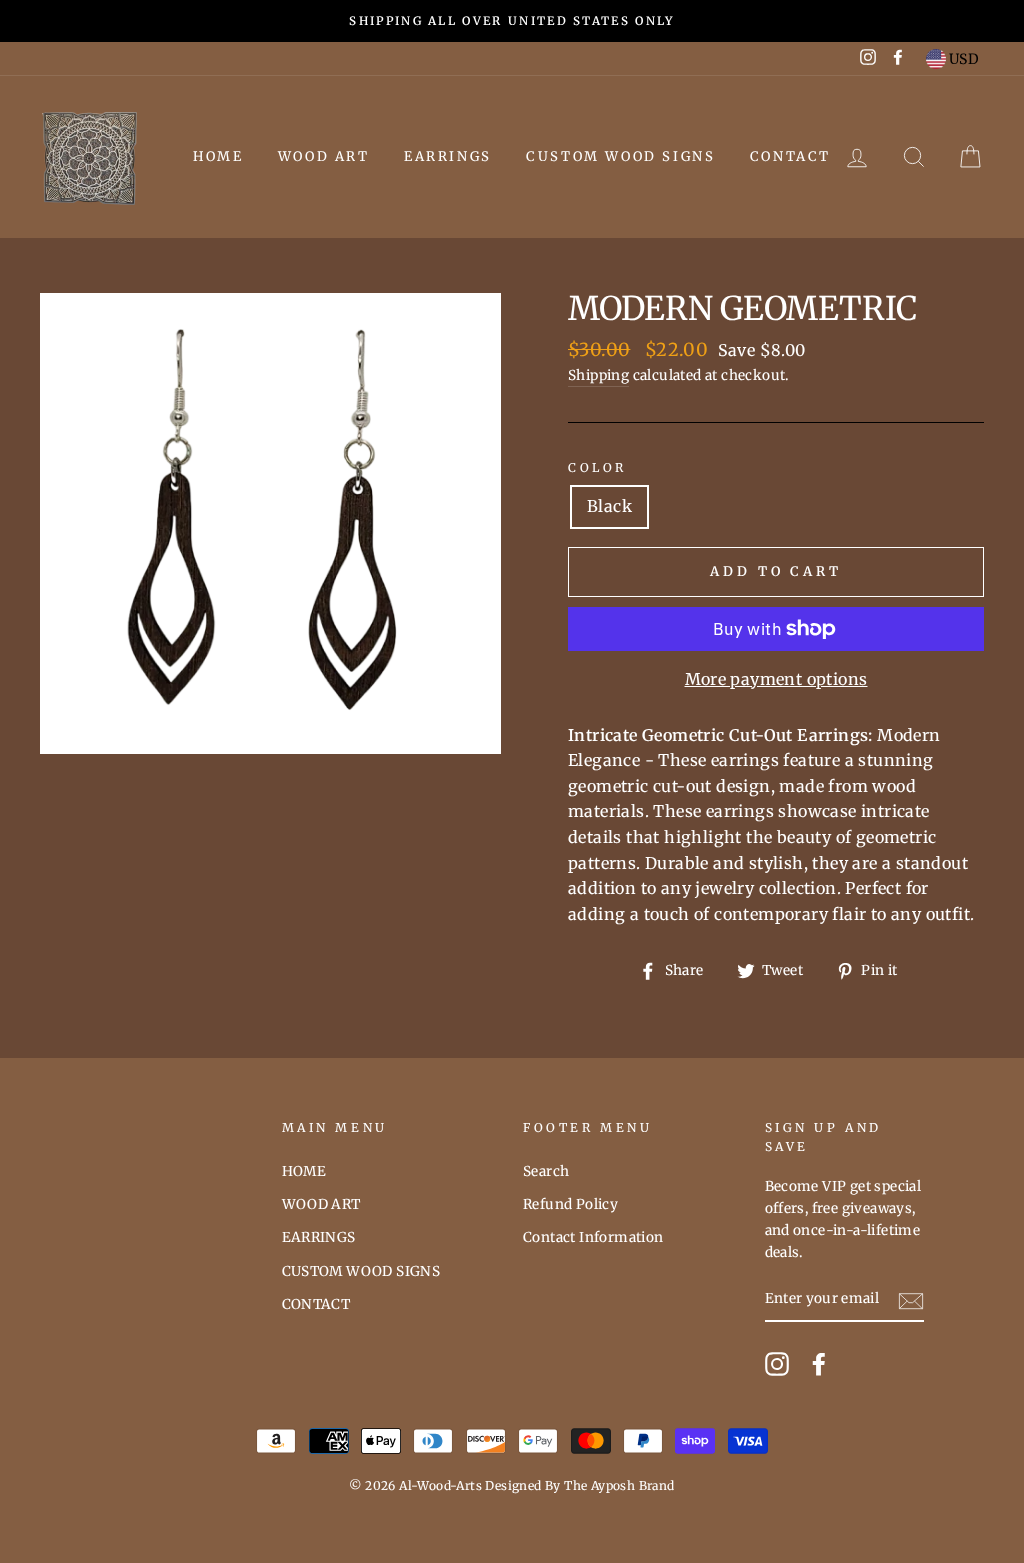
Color (597, 467)
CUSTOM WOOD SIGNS (620, 156)
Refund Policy (570, 1204)
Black (609, 506)
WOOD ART (324, 156)
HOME (218, 156)
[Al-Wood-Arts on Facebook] (819, 1364)
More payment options (776, 679)
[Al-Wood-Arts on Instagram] (777, 1364)
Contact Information (593, 1237)
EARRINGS (448, 156)
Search (546, 1171)
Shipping (598, 375)
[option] (512, 21)
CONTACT (790, 156)
